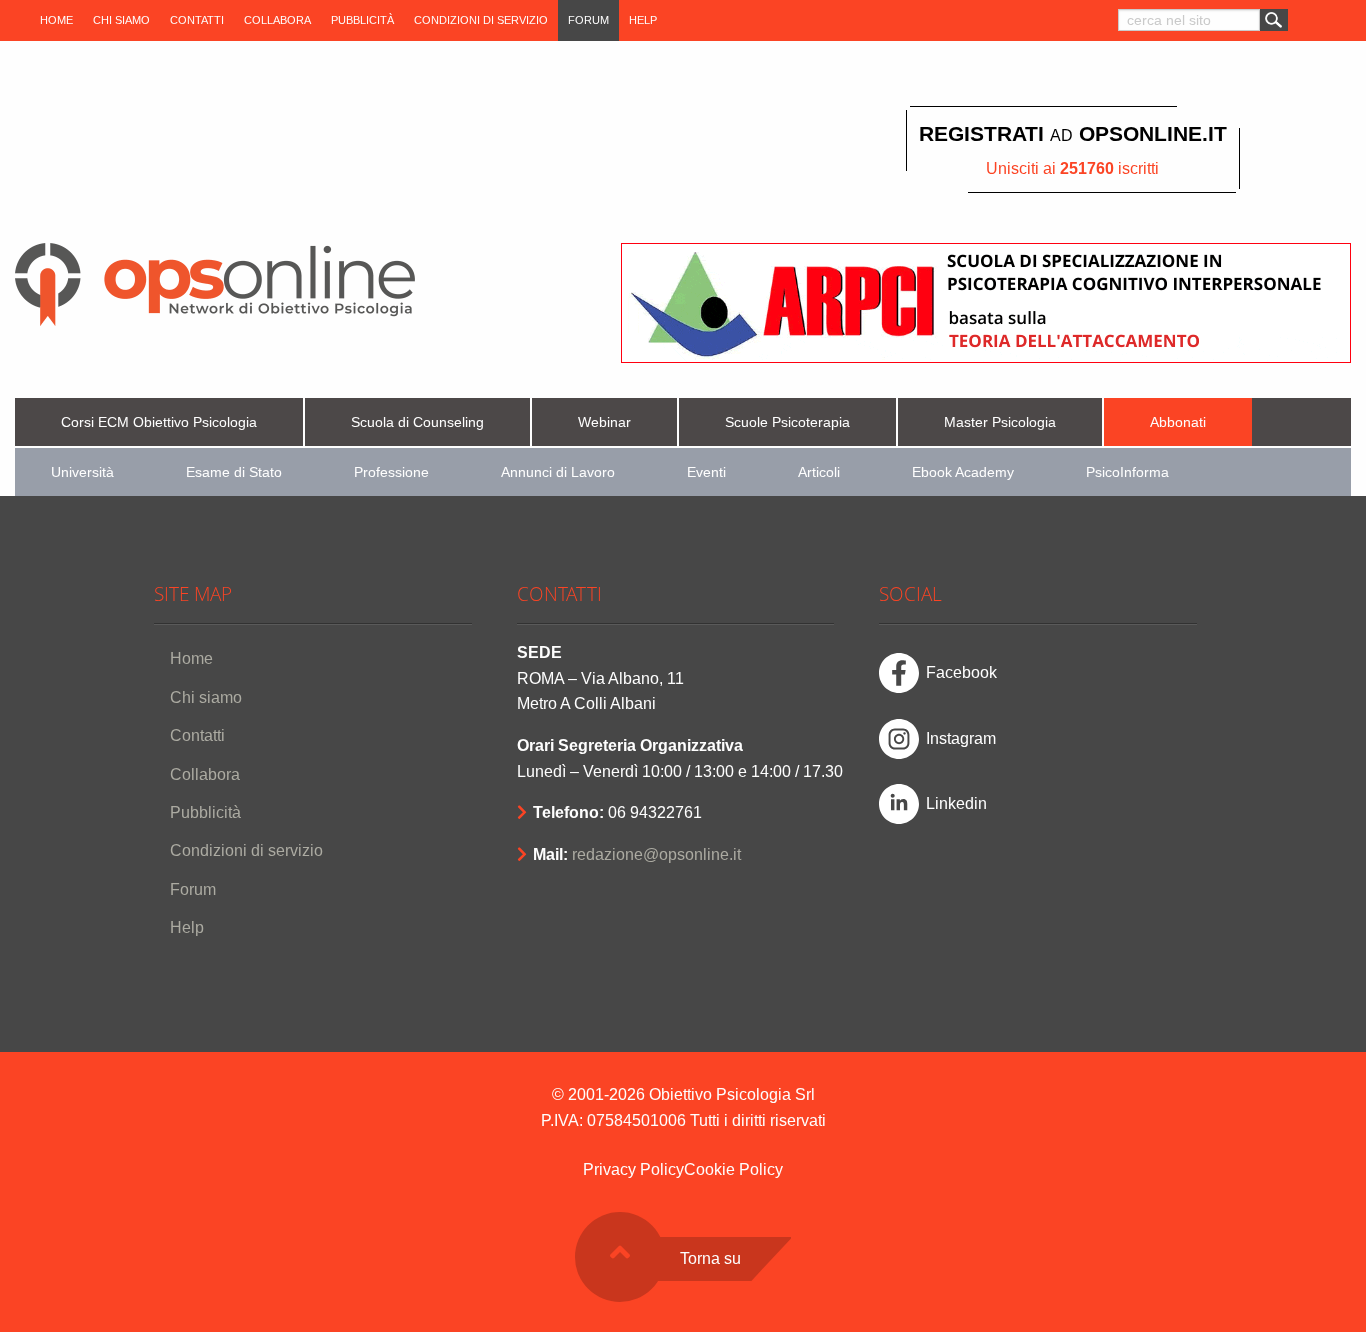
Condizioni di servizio (481, 20)
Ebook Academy (963, 472)
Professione (391, 472)
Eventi (706, 472)
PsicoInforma (1127, 472)
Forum (588, 20)
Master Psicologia (1000, 422)
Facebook (961, 672)
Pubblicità (362, 20)
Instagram (961, 738)
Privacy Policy (633, 1169)
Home (56, 20)
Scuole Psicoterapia (787, 422)
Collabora (277, 20)
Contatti (197, 20)
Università (82, 472)
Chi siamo (121, 20)
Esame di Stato (234, 472)
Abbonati (1178, 422)
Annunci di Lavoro (558, 472)
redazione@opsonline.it (656, 854)
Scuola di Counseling (417, 422)
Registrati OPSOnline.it (1073, 133)
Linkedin (956, 803)
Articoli (819, 472)
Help (643, 20)
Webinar (604, 422)
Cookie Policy (733, 1169)
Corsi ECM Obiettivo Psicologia (159, 422)
